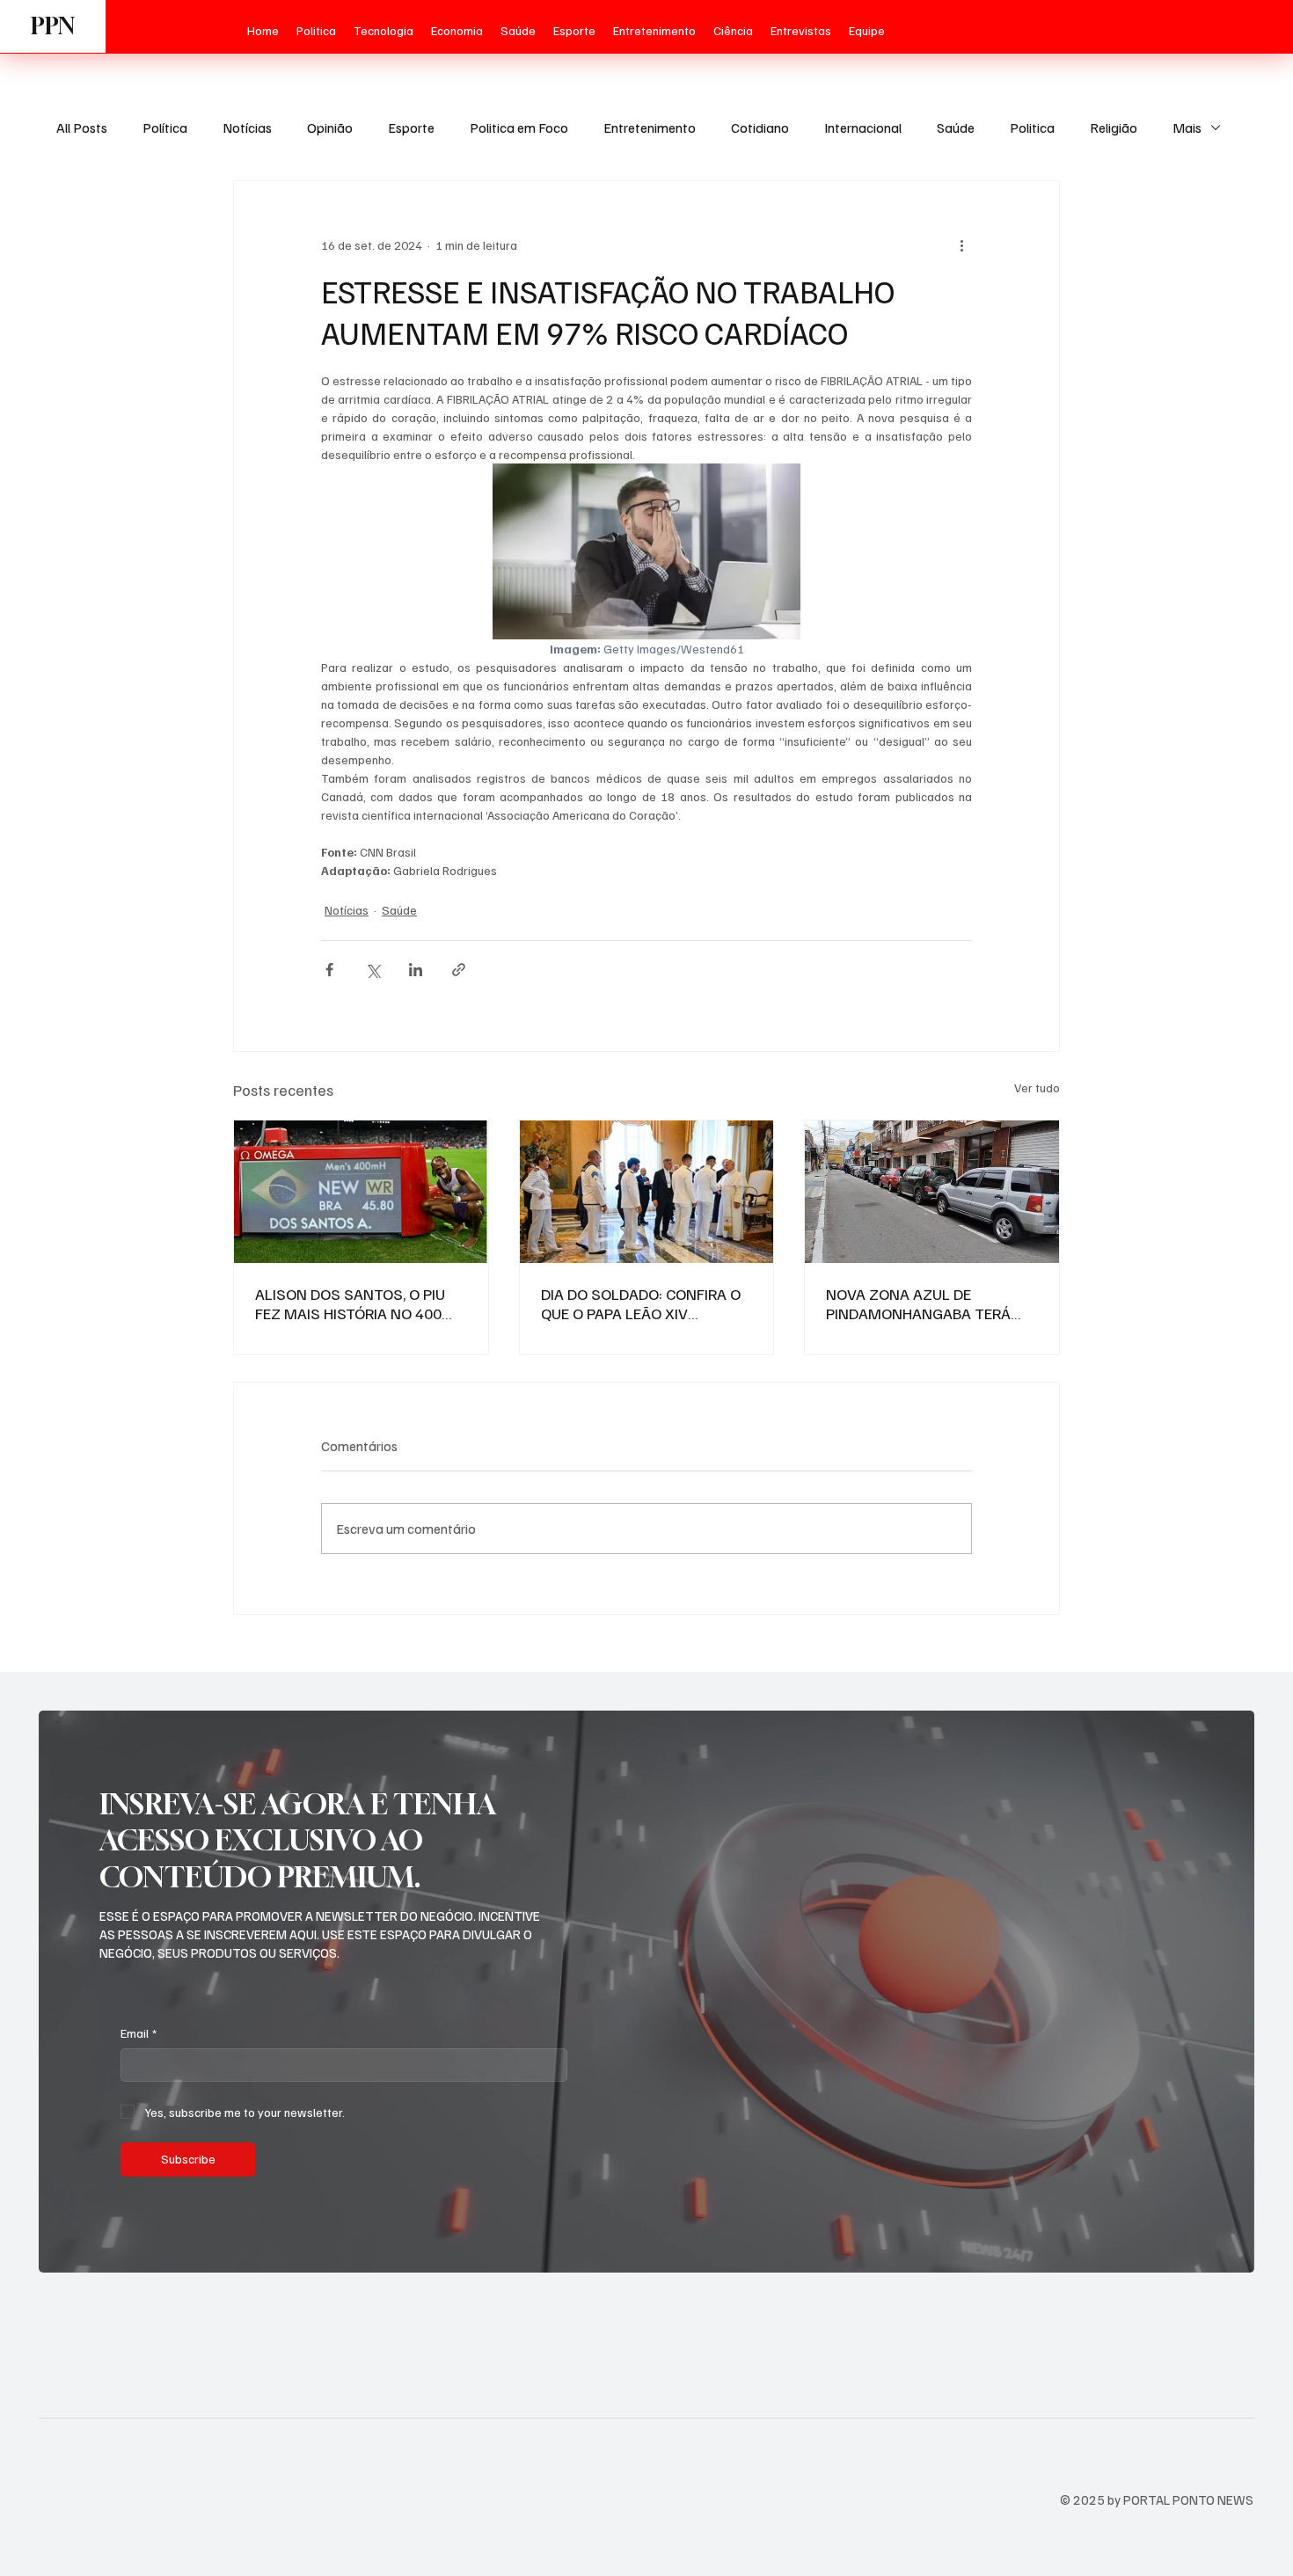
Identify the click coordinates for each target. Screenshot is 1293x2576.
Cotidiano (760, 128)
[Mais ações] (961, 244)
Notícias (247, 128)
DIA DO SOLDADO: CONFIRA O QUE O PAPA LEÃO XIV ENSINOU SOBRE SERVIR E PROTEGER (641, 1303)
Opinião (330, 128)
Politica (1032, 128)
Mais (1187, 128)
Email (139, 2033)
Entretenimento (650, 128)
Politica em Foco (519, 128)
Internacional (863, 128)
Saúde (956, 128)
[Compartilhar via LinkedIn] (416, 970)
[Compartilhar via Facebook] (329, 970)
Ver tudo (1037, 1087)
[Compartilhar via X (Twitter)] (373, 970)
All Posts (82, 128)
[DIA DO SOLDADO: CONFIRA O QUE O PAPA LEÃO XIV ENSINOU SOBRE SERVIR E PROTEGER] (647, 1192)
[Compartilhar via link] (459, 970)
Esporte (411, 128)
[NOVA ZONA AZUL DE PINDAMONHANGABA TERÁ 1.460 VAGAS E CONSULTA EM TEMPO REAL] (932, 1192)
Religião (1114, 128)
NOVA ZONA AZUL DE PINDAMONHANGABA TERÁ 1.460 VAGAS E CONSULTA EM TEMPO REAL (928, 1303)
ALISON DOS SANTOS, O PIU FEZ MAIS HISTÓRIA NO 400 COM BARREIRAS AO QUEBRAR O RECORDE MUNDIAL (357, 1303)
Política (165, 128)
